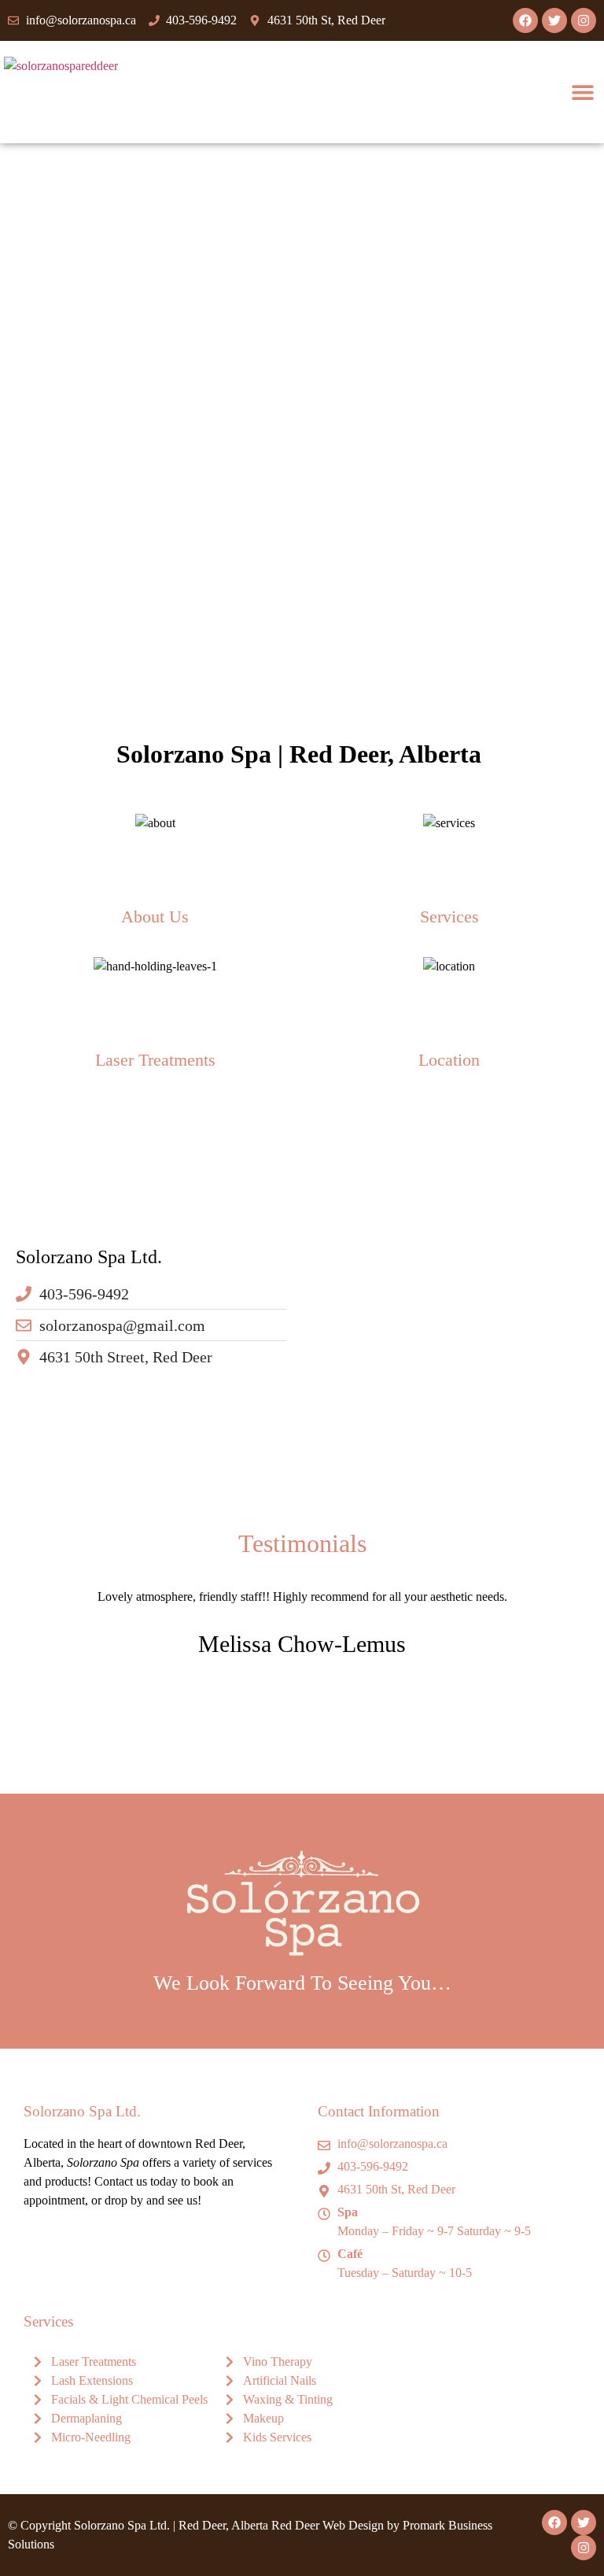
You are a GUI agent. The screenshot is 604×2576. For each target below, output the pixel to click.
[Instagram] (584, 20)
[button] (582, 92)
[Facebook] (525, 20)
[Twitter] (554, 20)
